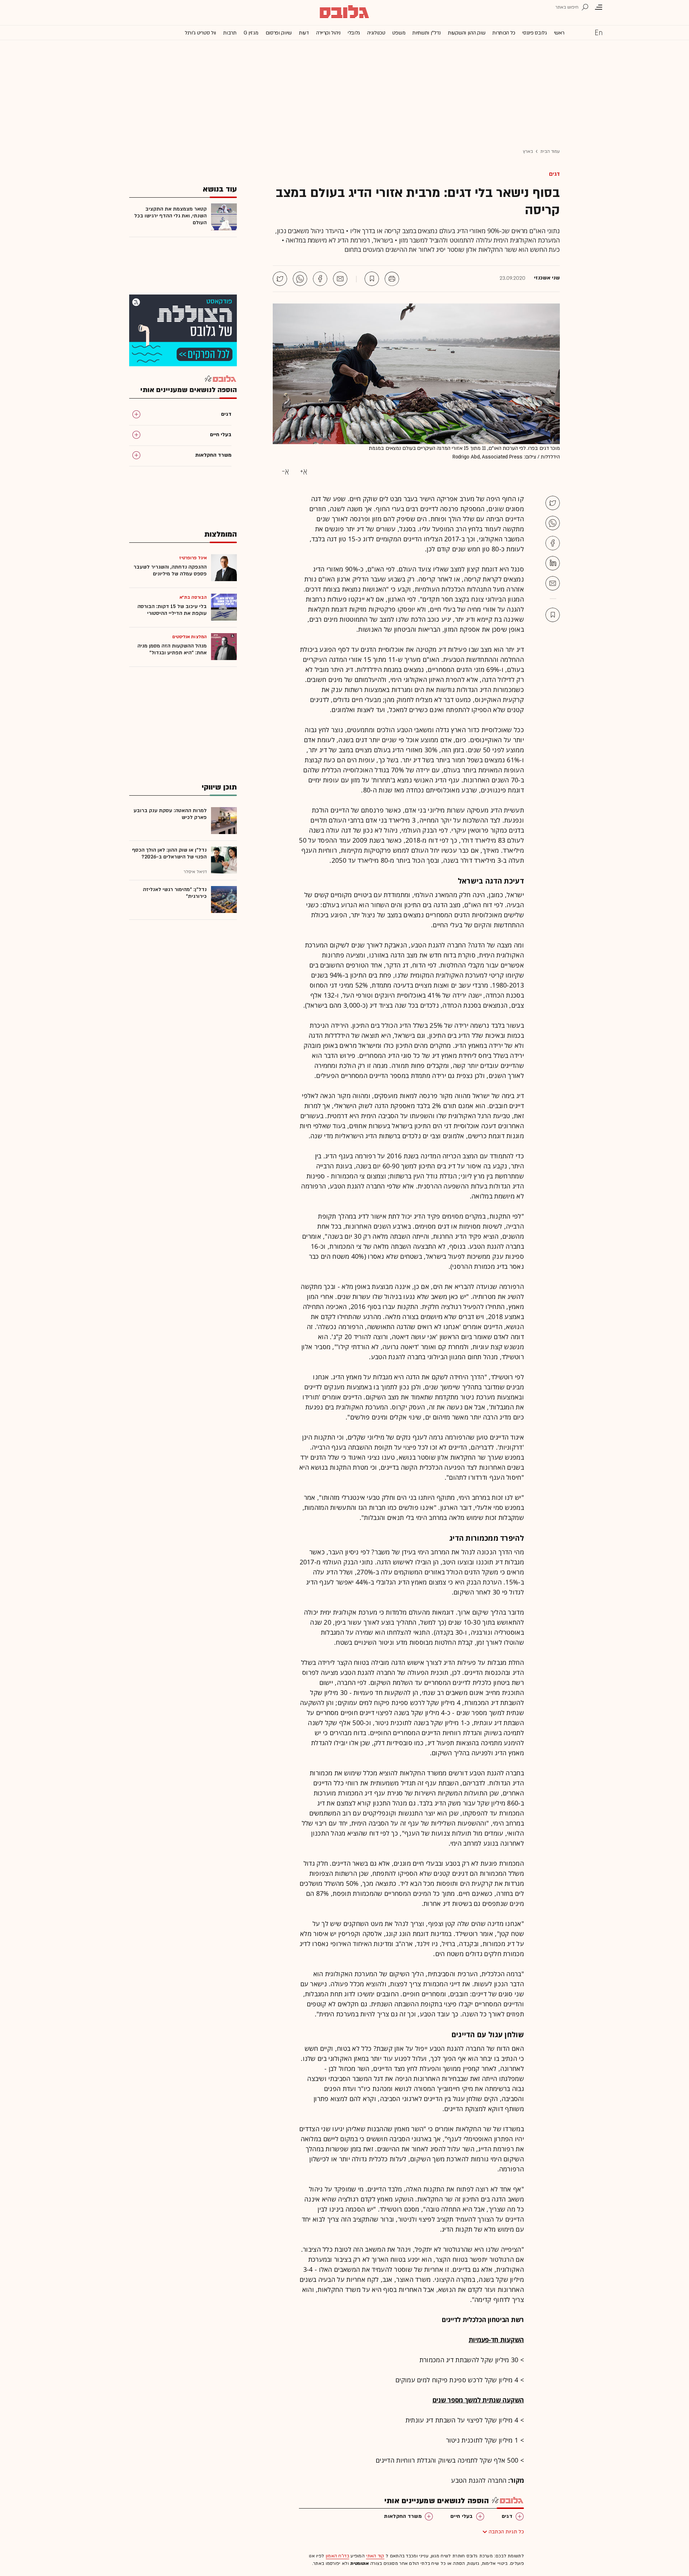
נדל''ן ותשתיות (426, 33)
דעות (304, 33)
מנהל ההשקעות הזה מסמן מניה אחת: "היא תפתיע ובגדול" (172, 649)
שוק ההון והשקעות (467, 33)
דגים (554, 174)
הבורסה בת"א (193, 597)
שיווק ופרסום (279, 33)
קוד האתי (375, 2556)
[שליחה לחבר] (340, 279)
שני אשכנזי (547, 278)
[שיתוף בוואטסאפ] (300, 279)
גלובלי (354, 33)
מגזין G (251, 33)
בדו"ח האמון (338, 2556)
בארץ (528, 151)
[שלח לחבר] (553, 583)
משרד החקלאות (403, 2516)
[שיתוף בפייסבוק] (320, 279)
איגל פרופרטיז (193, 558)
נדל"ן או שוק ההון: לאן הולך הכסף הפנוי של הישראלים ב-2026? (169, 853)
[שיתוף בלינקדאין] (553, 563)
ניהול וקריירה (328, 33)
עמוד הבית (550, 151)
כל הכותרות (504, 33)
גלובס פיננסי (534, 33)
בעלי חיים (462, 2516)
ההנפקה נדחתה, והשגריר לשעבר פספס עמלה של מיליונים (170, 570)
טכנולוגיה (376, 33)
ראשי (559, 33)
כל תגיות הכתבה (506, 2532)
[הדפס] (392, 279)
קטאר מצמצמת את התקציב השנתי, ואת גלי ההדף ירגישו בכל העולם (170, 216)
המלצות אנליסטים (190, 637)
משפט (399, 33)
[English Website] (599, 32)
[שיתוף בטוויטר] (280, 279)
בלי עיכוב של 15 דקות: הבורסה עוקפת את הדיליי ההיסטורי (172, 610)
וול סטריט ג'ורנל (200, 33)
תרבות (230, 33)
